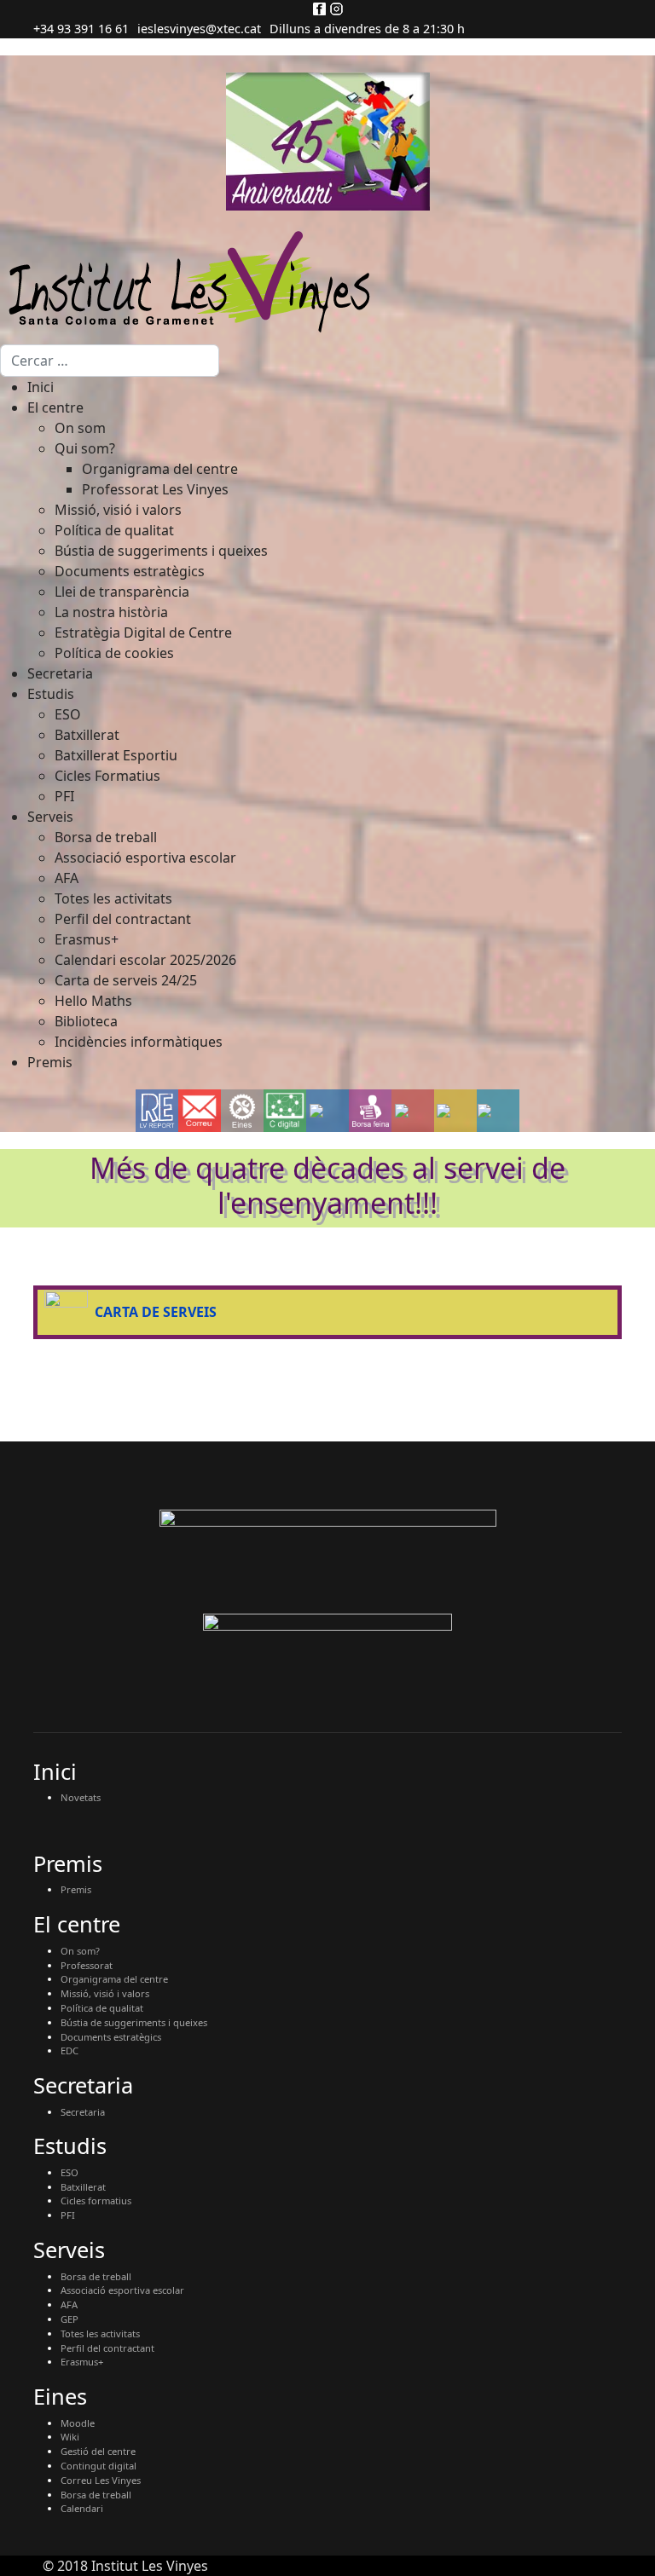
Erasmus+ (82, 2362)
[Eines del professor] (242, 1111)
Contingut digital (99, 2466)
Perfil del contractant (107, 2348)
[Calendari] (498, 1111)
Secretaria (83, 2112)
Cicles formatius (96, 2201)
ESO (70, 2172)
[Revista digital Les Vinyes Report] (157, 1111)
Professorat (87, 1965)
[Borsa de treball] (371, 1111)
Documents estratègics (111, 2037)
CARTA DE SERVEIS (156, 1312)
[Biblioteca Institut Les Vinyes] (455, 1111)
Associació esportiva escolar (122, 2290)
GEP (70, 2319)
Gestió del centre (98, 2451)
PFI (68, 2215)
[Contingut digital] (285, 1111)
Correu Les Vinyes (101, 2480)
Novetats (81, 1797)
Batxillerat (83, 2187)
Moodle (78, 2423)
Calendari (82, 2508)
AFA (69, 2305)
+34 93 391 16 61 (81, 29)
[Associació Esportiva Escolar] (413, 1111)
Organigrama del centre (114, 1979)
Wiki (70, 2437)
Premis (76, 1889)
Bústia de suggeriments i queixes (134, 2022)
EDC (70, 2050)
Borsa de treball (96, 2276)
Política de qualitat (102, 2008)
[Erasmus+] (327, 1111)
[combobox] (110, 361)
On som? (80, 1951)
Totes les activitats (100, 2333)
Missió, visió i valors (105, 1993)
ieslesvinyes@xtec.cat (199, 29)
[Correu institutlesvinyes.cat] (200, 1110)
